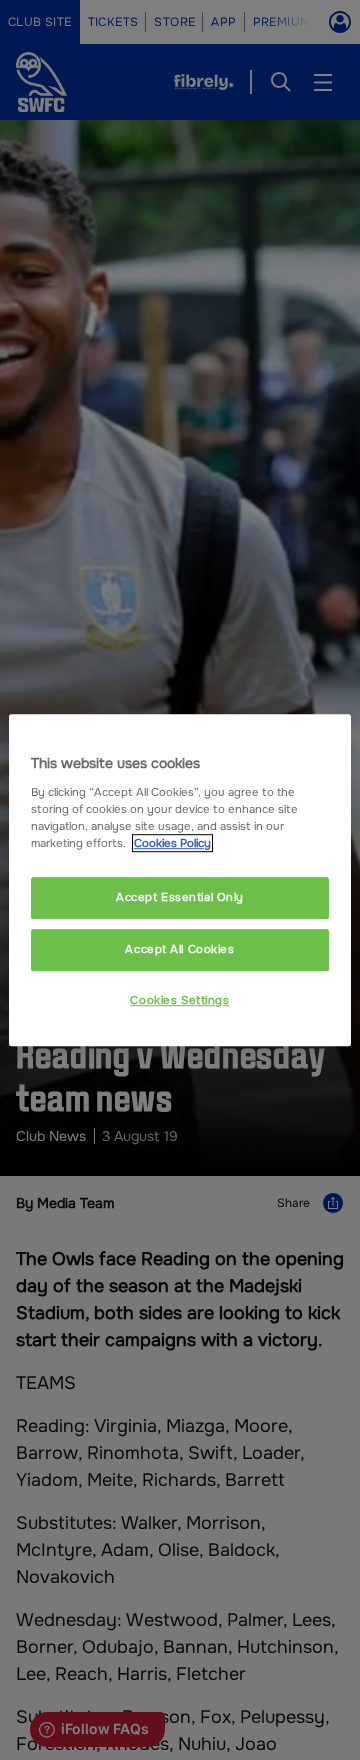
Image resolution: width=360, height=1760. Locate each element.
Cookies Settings (179, 1000)
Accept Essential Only (180, 897)
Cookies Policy (172, 843)
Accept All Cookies (179, 949)
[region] (180, 880)
